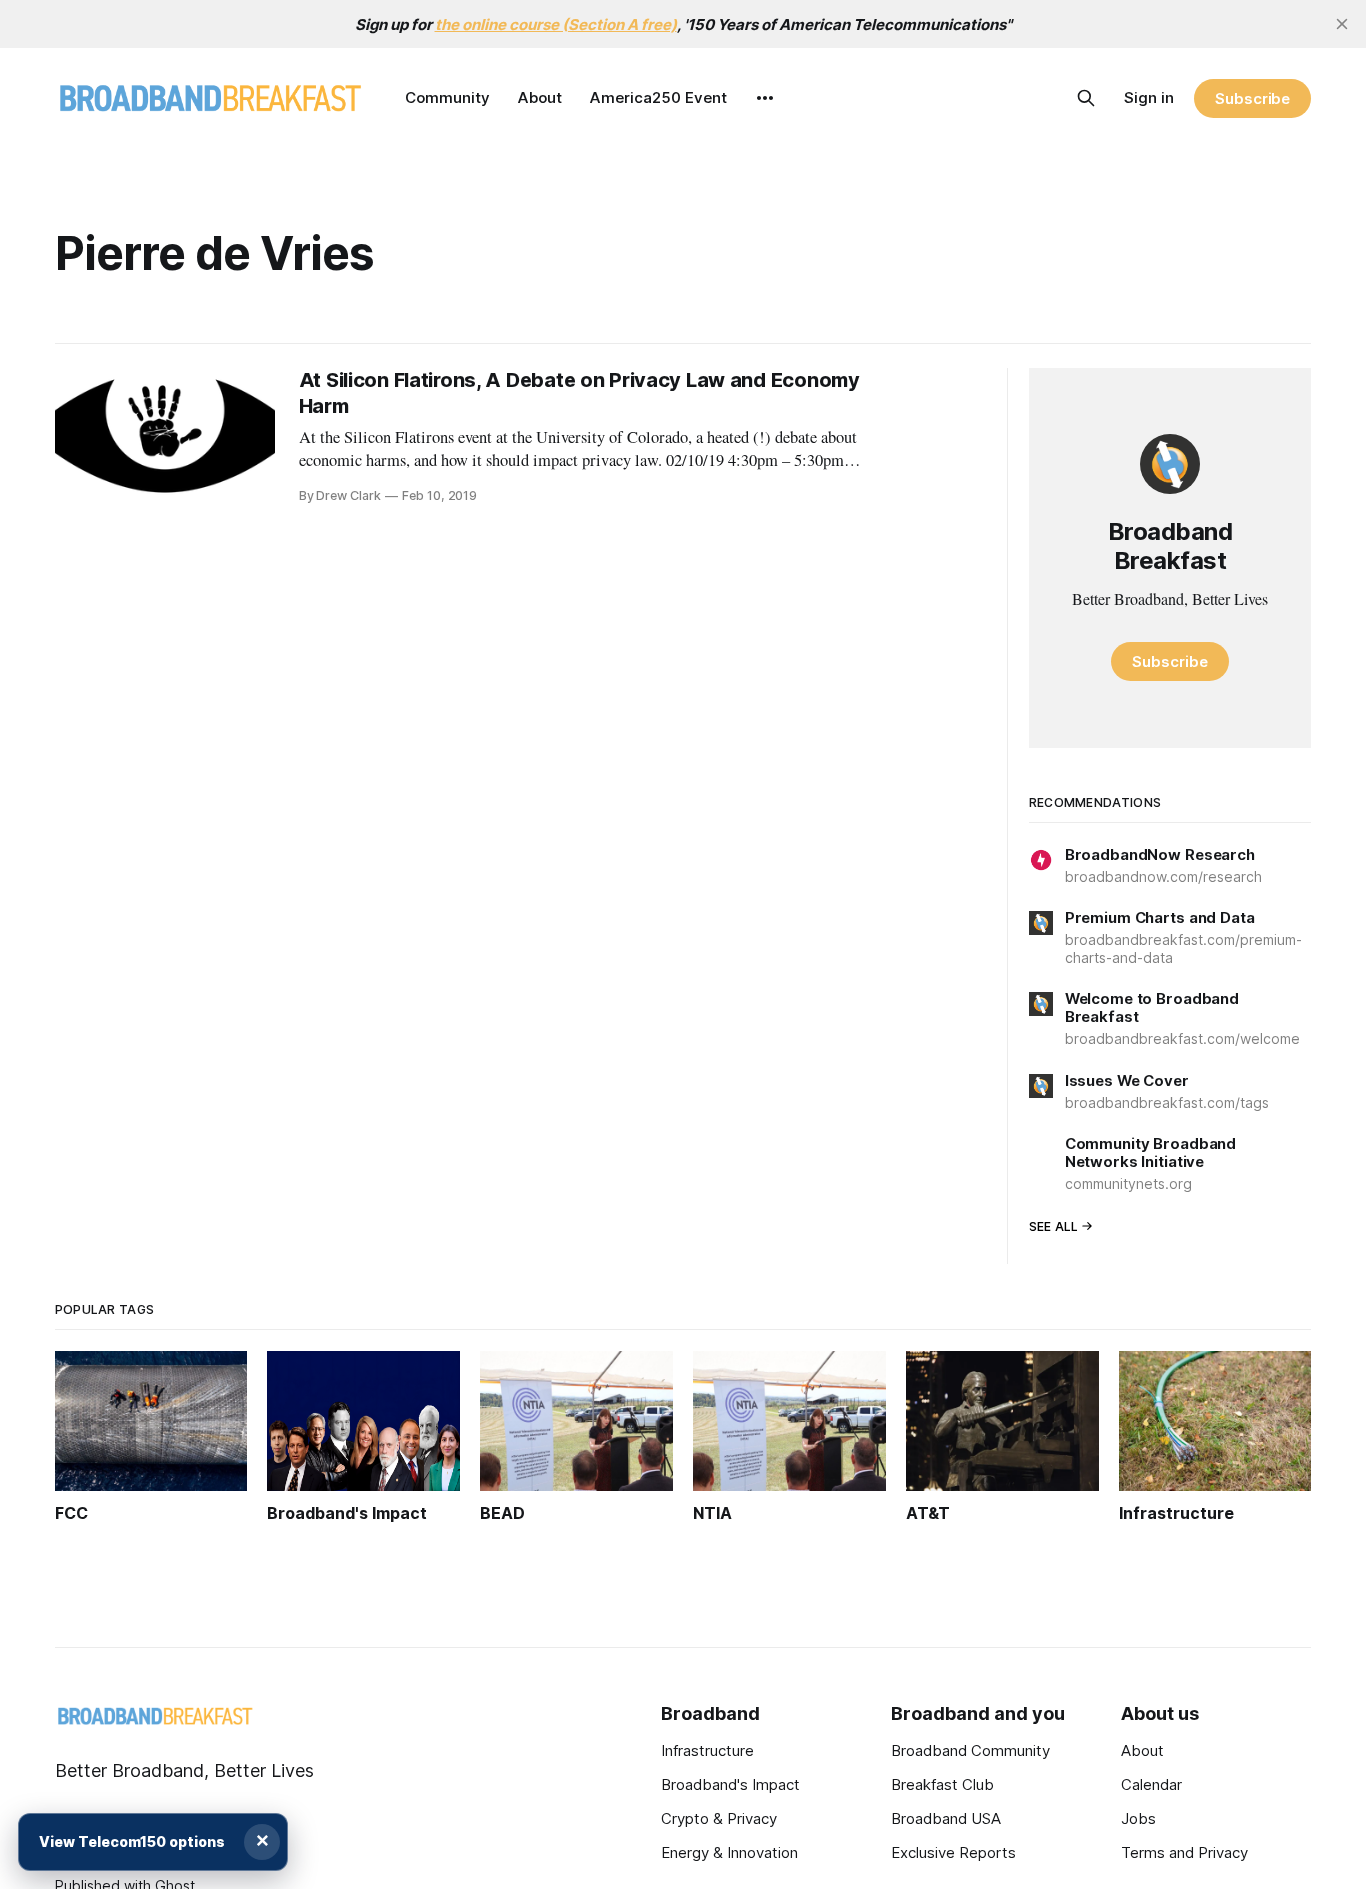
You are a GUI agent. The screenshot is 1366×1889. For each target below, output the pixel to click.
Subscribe (1252, 98)
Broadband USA (946, 1818)
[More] (765, 98)
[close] (1342, 24)
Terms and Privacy (1184, 1852)
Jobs (1138, 1818)
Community (447, 97)
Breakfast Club (942, 1784)
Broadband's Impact (730, 1784)
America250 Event (658, 97)
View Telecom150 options (132, 1841)
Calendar (1151, 1784)
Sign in (1149, 97)
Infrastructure (707, 1750)
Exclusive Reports (953, 1852)
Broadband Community (970, 1750)
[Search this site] (1086, 98)
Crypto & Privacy (719, 1818)
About (540, 97)
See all (1054, 1226)
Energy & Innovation (729, 1852)
